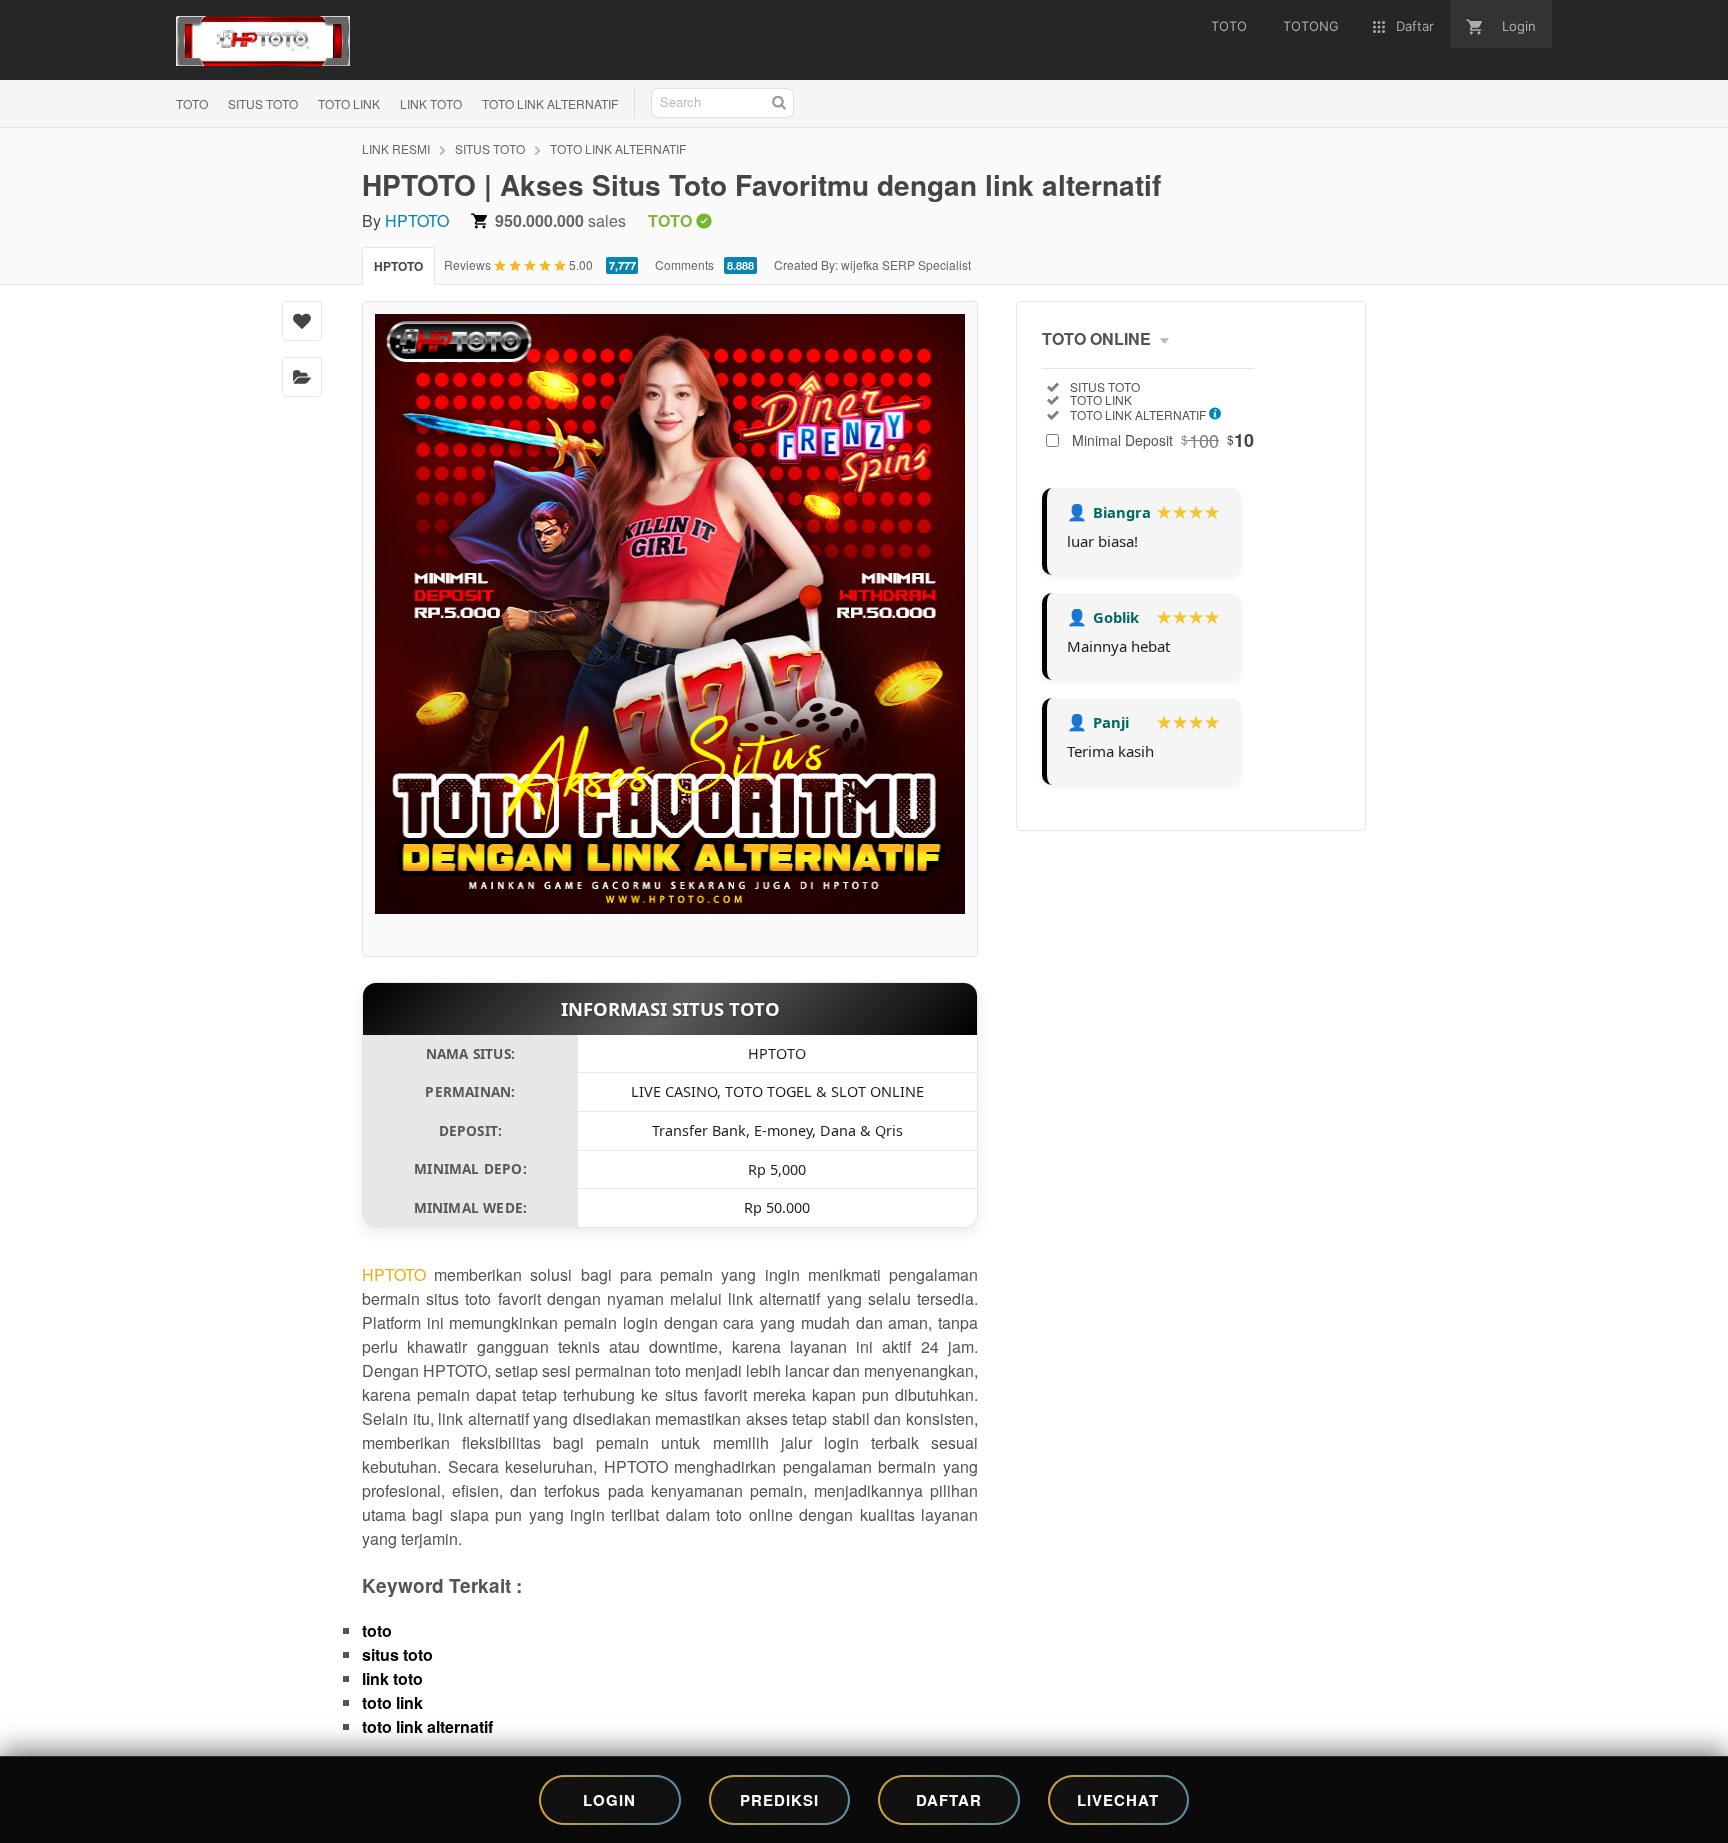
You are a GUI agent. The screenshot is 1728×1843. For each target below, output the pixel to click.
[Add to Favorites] (302, 321)
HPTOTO (417, 220)
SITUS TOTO (263, 103)
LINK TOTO (431, 103)
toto (377, 1630)
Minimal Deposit (1163, 440)
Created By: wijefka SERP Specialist (872, 264)
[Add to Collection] (302, 377)
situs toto (397, 1654)
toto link (392, 1702)
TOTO (192, 103)
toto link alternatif (427, 1726)
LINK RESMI (396, 148)
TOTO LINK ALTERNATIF (550, 103)
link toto (392, 1678)
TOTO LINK (349, 103)
